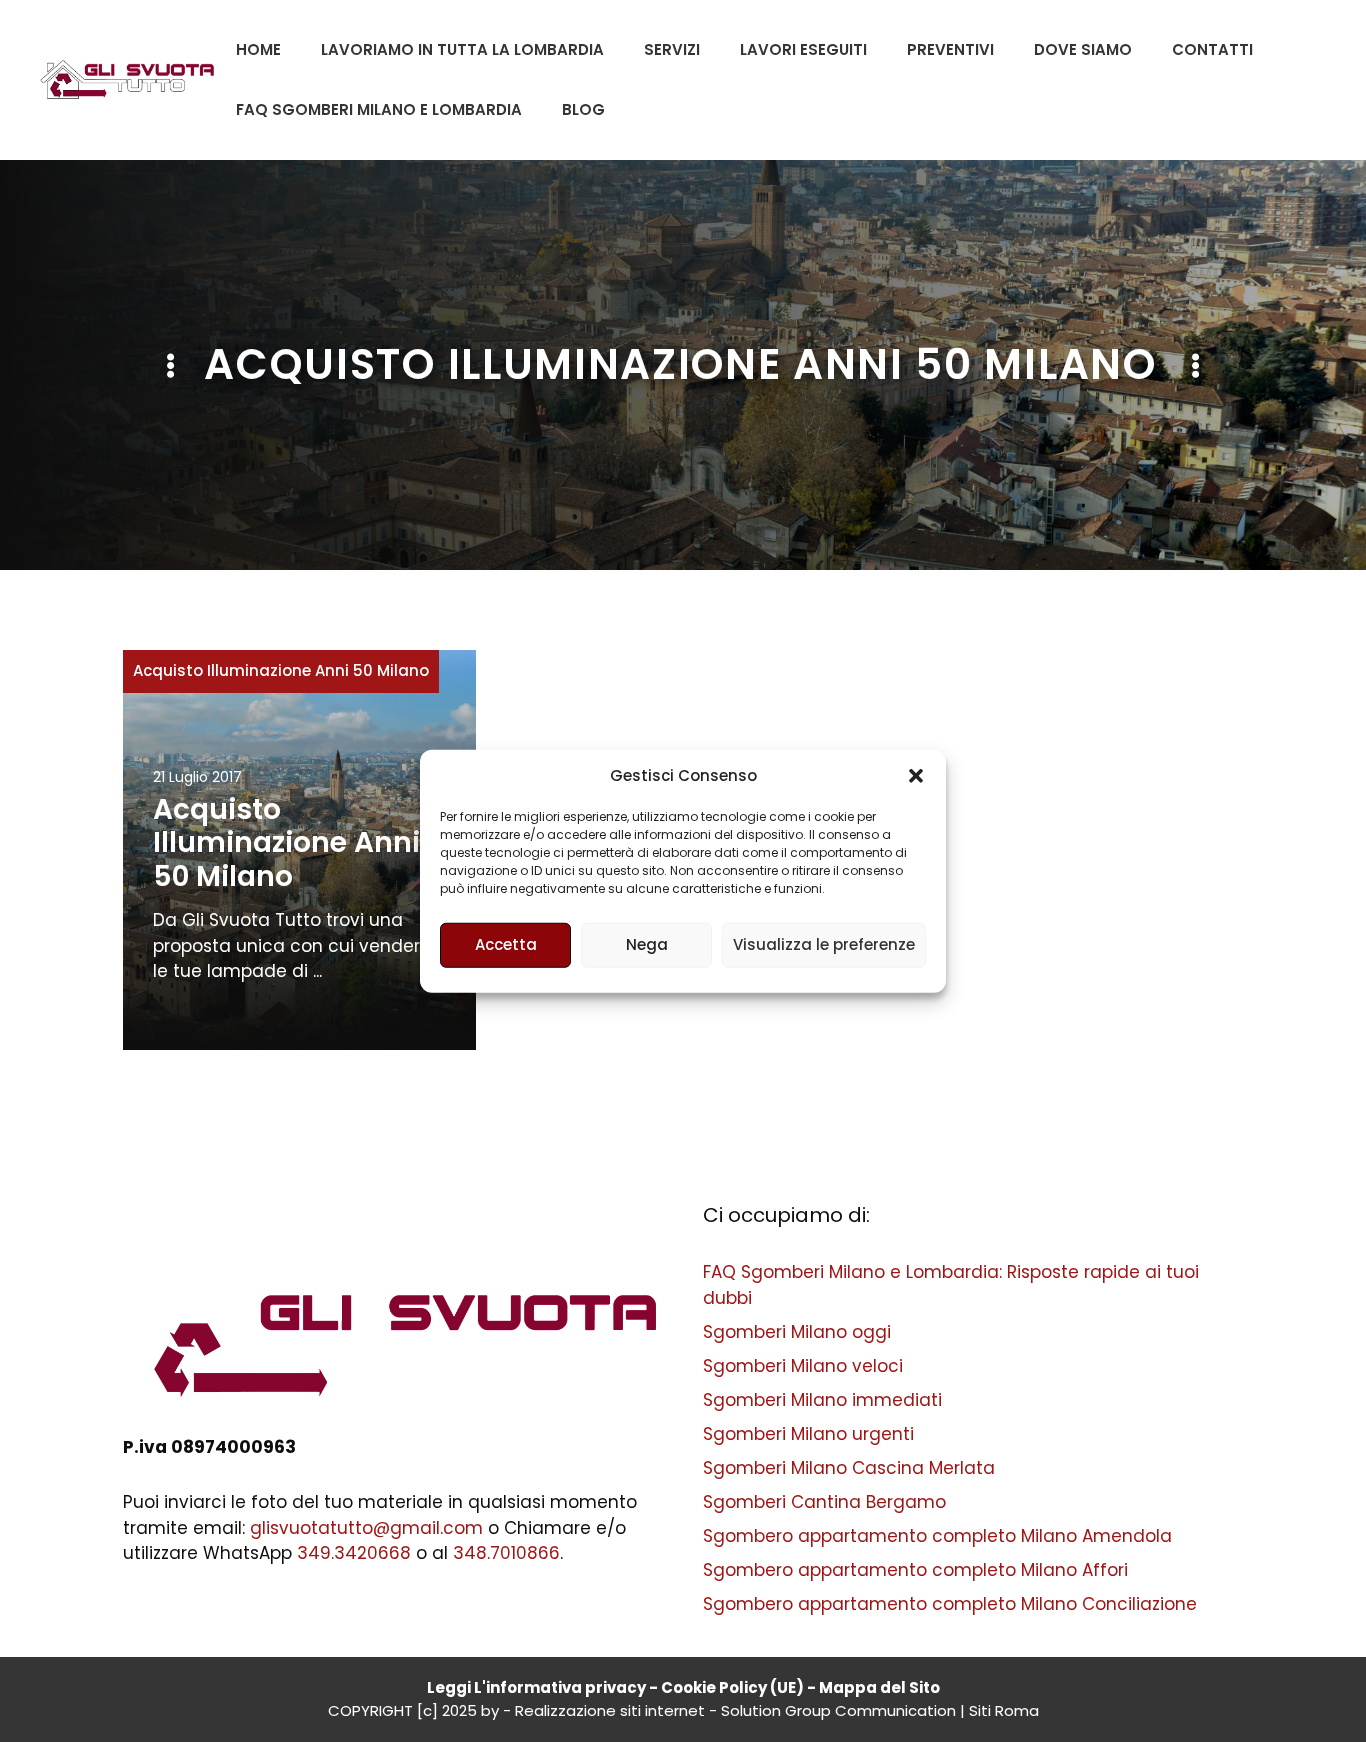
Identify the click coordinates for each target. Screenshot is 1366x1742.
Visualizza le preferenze (824, 944)
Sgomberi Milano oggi (797, 1332)
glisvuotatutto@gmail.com (366, 1528)
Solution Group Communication (838, 1710)
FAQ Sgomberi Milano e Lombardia (379, 109)
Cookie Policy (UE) (732, 1687)
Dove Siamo (1083, 49)
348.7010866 (506, 1553)
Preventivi (950, 49)
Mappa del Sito (879, 1687)
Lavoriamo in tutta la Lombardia (462, 49)
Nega (647, 944)
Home (258, 49)
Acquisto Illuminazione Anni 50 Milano (281, 670)
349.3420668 (354, 1553)
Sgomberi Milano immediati (822, 1400)
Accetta (506, 944)
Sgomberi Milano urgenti (808, 1434)
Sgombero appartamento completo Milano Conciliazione (950, 1604)
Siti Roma (1004, 1710)
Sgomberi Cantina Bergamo (824, 1502)
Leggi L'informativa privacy (536, 1687)
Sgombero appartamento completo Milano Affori (915, 1570)
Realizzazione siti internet (610, 1710)
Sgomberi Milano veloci (803, 1366)
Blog (583, 109)
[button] (916, 776)
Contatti (1212, 49)
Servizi (672, 49)
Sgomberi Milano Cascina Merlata (849, 1468)
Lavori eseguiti (803, 49)
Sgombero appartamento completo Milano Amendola (937, 1536)
